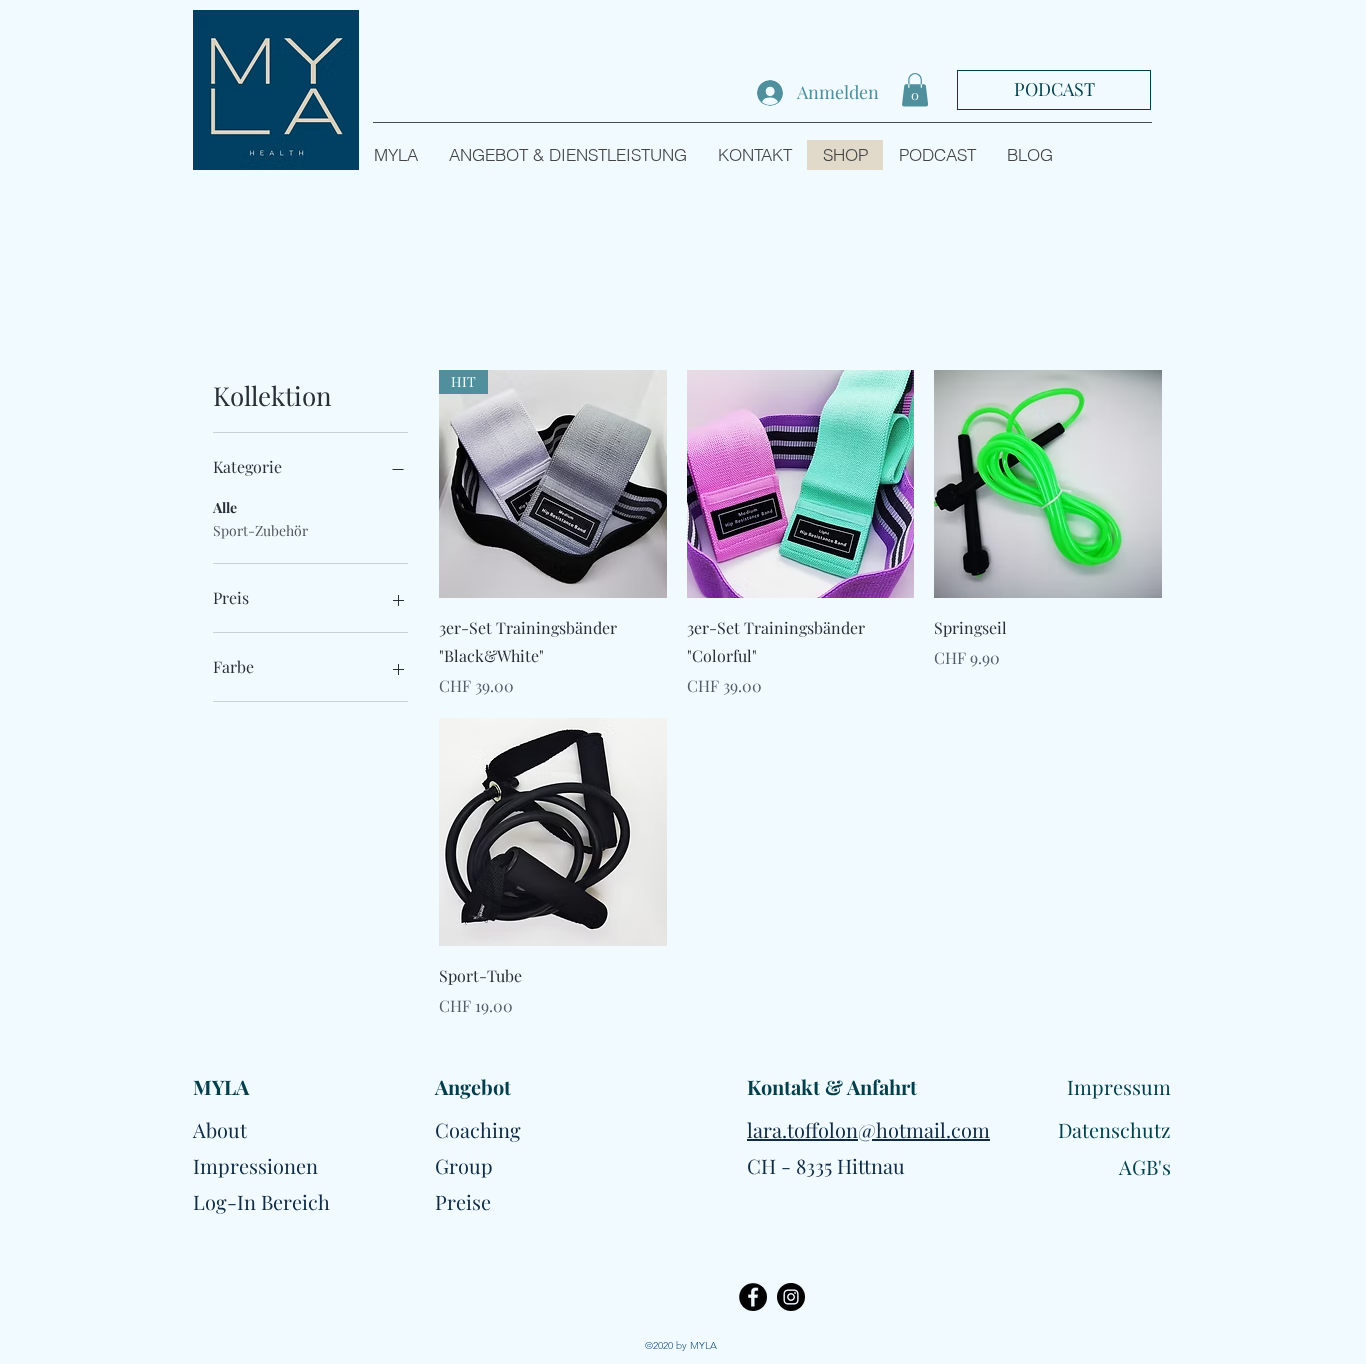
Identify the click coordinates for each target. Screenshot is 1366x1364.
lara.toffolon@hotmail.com (868, 1129)
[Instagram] (791, 1297)
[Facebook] (753, 1297)
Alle (225, 507)
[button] (915, 89)
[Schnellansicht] (801, 484)
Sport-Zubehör (260, 530)
